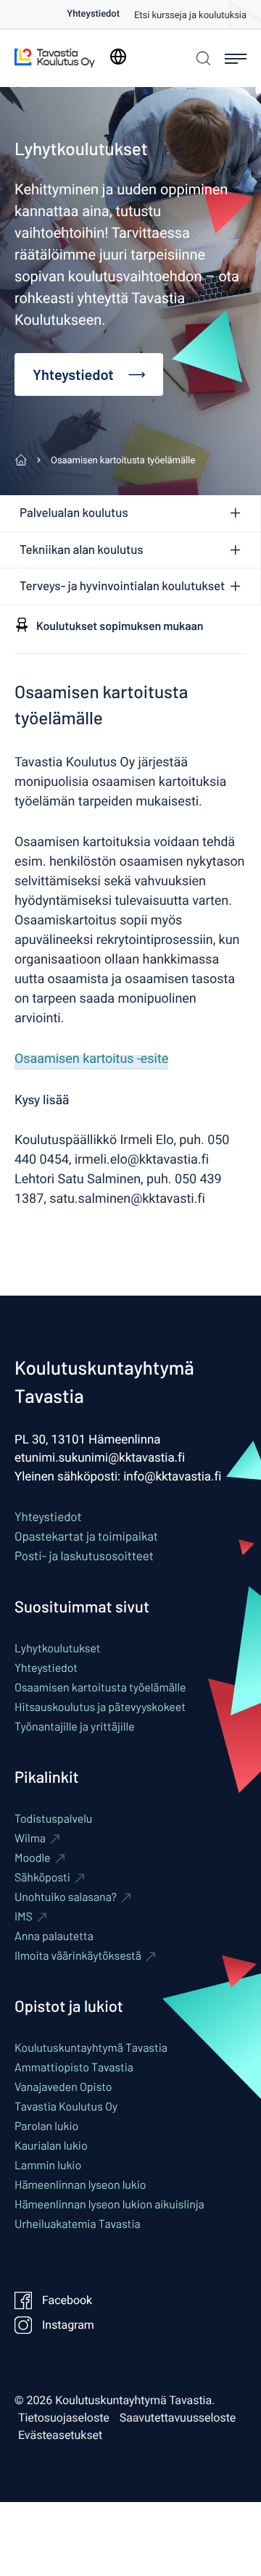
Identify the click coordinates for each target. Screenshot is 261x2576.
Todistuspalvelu (53, 1819)
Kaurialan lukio (51, 2146)
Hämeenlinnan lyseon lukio (80, 2185)
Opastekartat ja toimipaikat (86, 1536)
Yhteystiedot (93, 14)
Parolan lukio (46, 2126)
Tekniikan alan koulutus (82, 550)
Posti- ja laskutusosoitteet (84, 1556)
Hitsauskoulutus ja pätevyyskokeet (100, 1707)
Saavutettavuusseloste (178, 2418)
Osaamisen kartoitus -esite (91, 1059)
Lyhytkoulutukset (58, 1648)
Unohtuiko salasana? (66, 1897)
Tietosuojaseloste (64, 2418)
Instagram (68, 2325)
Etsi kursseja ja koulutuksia (190, 16)
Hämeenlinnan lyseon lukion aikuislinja (109, 2204)
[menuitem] (100, 14)
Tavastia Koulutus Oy (66, 2107)
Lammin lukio (48, 2165)
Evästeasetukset (60, 2435)
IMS (24, 1917)
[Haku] (202, 58)
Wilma (30, 1838)
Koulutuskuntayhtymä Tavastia (91, 2048)
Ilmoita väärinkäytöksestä (78, 1956)
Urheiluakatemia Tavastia (78, 2224)
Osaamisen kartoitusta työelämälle (100, 1687)
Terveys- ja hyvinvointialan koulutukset (122, 586)
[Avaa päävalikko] (236, 59)
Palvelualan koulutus (74, 513)
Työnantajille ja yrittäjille (75, 1727)
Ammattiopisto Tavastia (74, 2067)
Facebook (67, 2300)
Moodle (33, 1858)
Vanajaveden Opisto (63, 2087)
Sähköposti (42, 1877)
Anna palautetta (54, 1936)
